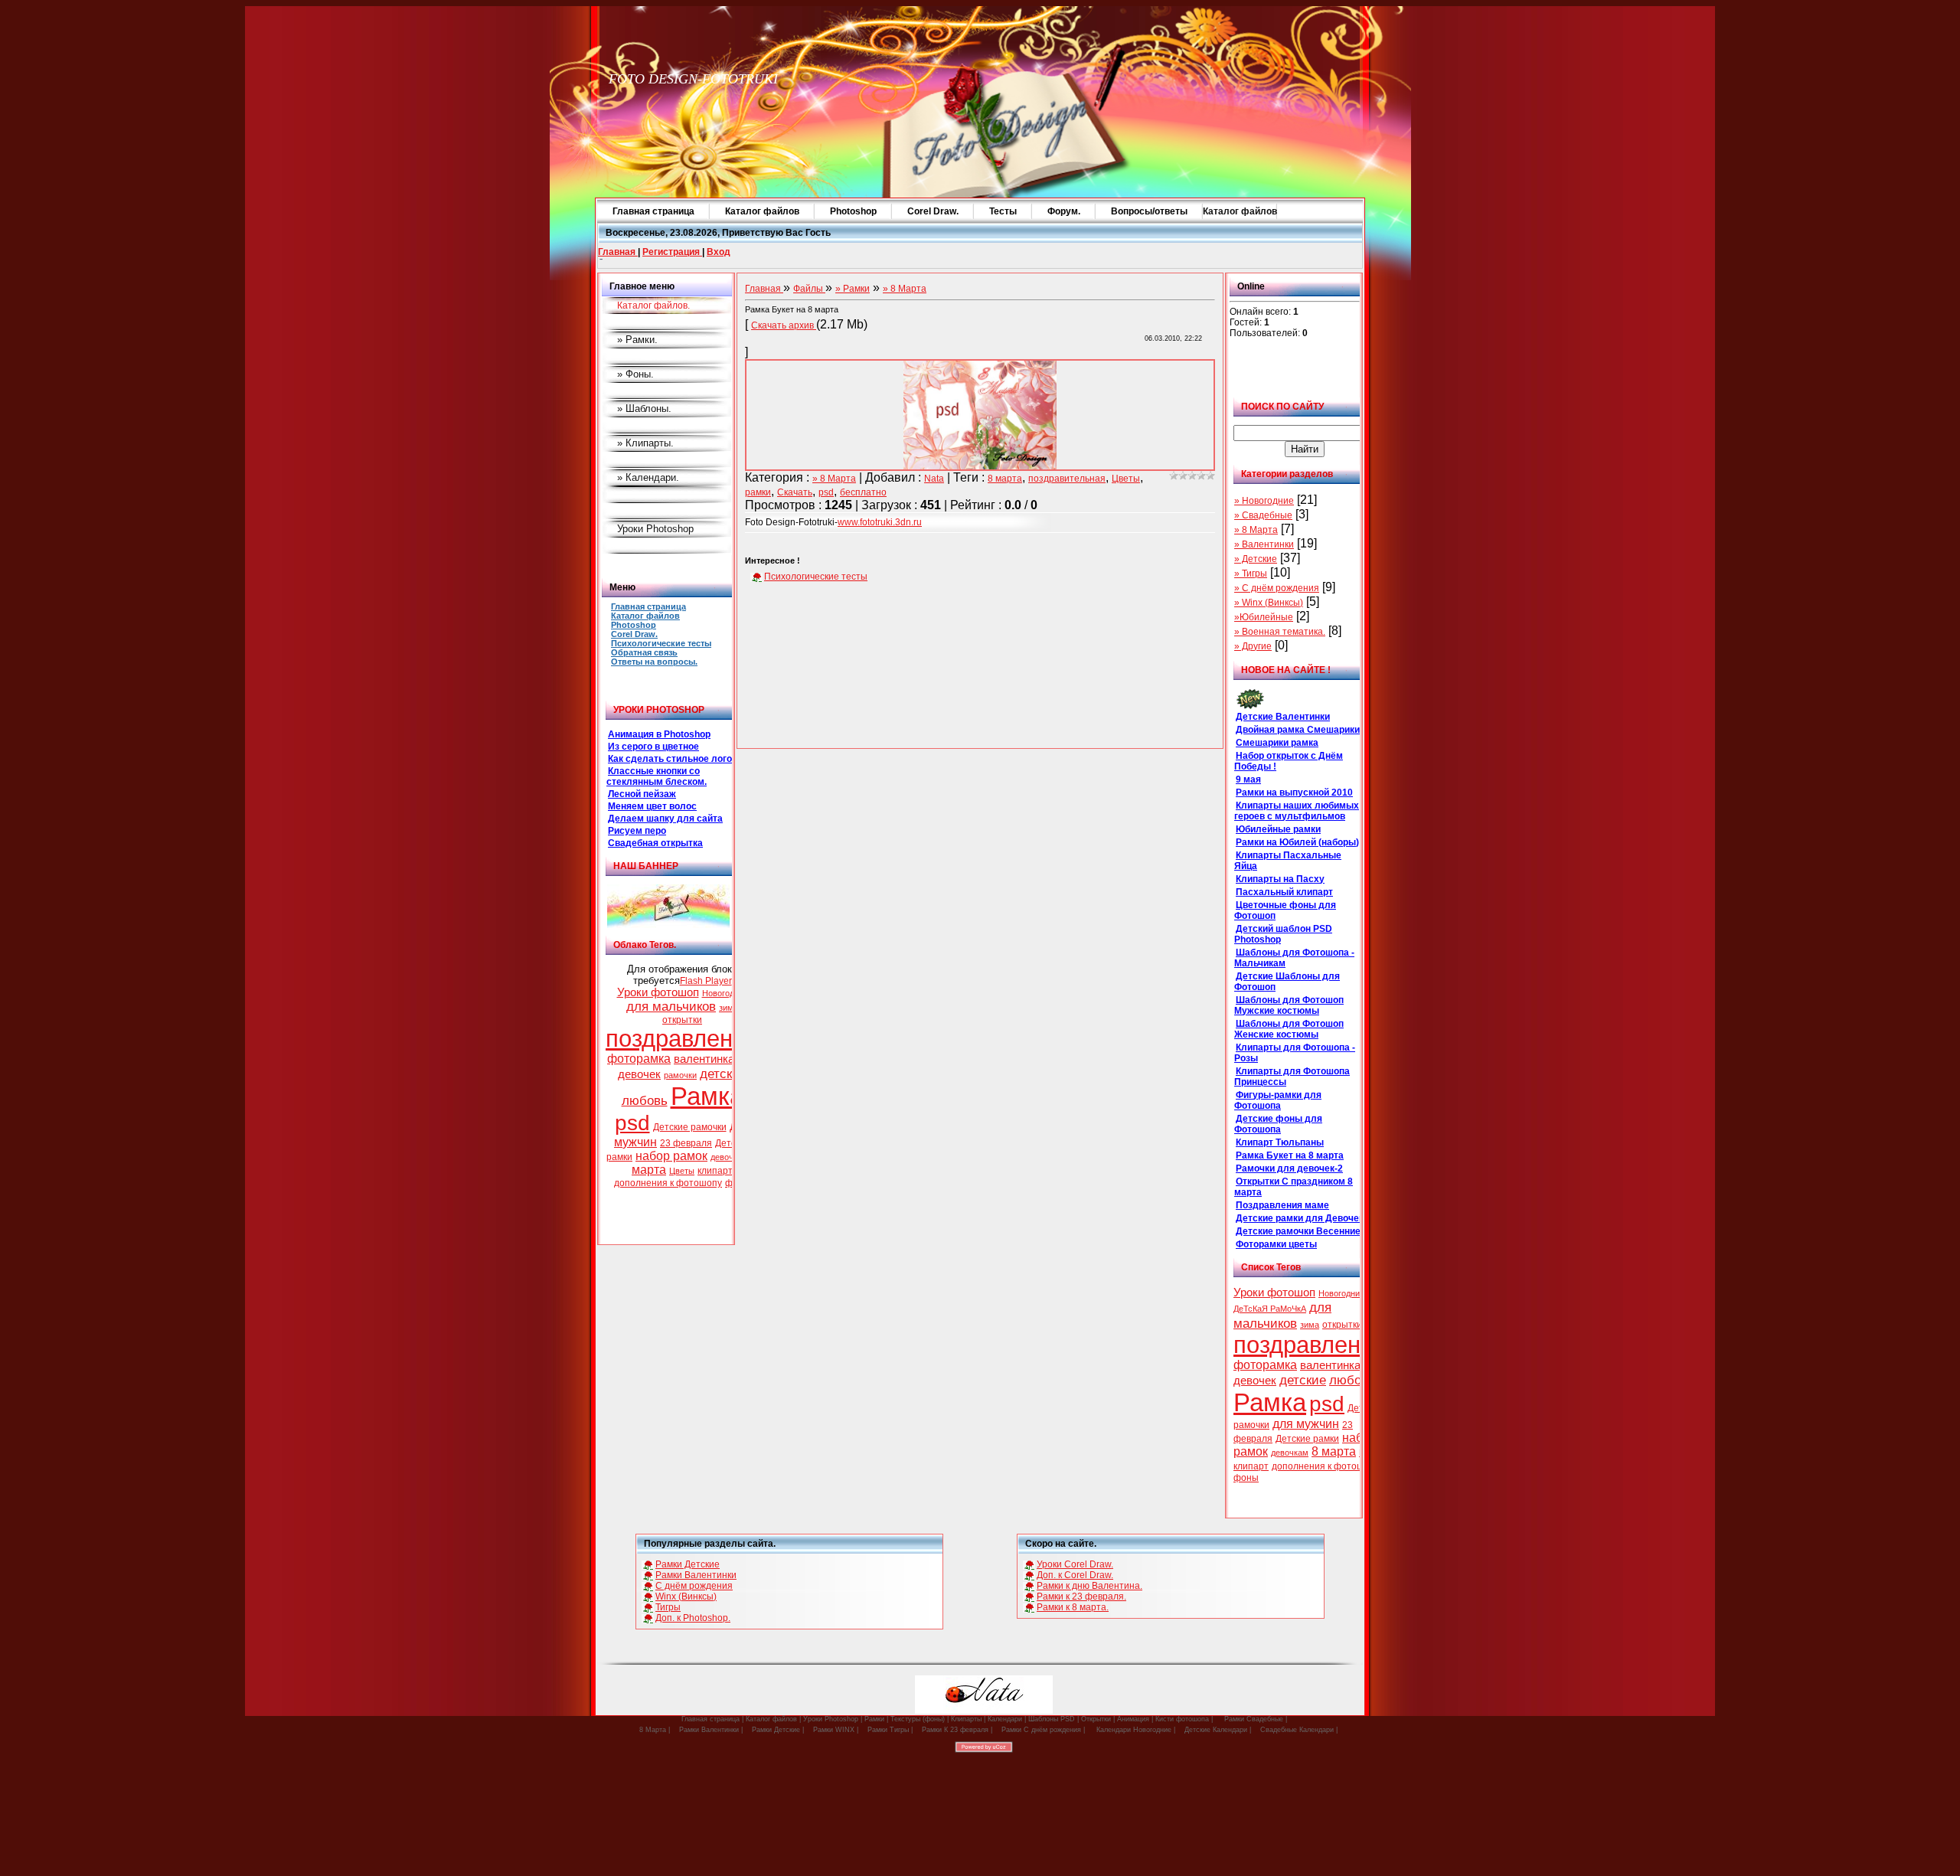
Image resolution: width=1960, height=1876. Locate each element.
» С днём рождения (1277, 588)
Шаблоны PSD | (1053, 1719)
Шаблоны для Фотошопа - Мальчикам (1294, 958)
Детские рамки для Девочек (1300, 1218)
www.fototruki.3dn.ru (880, 522)
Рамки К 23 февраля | (957, 1730)
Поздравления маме (1282, 1205)
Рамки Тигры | (890, 1730)
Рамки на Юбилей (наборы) (1297, 842)
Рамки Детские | (778, 1730)
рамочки (680, 1075)
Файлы (809, 289)
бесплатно (863, 492)
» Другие (1253, 646)
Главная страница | (712, 1719)
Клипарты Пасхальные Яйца (1288, 861)
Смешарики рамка (1277, 743)
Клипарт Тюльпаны (1280, 1142)
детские (723, 1074)
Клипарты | (968, 1719)
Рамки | (876, 1719)
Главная (618, 252)
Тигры (668, 1607)
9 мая (1248, 779)
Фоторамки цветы (1276, 1244)
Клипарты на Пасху (1280, 879)
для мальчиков (671, 1006)
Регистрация (672, 252)
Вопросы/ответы (1149, 211)
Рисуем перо (637, 831)
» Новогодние (1264, 501)
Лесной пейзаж (642, 794)
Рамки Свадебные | (1256, 1719)
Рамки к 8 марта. (1073, 1607)
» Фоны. (635, 374)
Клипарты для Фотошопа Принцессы (1292, 1077)
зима (728, 1008)
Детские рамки (1307, 1439)
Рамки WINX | (836, 1730)
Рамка (707, 1096)
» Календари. (648, 477)
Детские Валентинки (1283, 717)
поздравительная (1067, 479)
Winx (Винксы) (686, 1597)
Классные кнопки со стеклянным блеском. (657, 776)
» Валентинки (1264, 544)
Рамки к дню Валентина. (1089, 1586)
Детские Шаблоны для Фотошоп (1287, 982)
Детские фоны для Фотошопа (1278, 1124)
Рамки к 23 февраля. (1081, 1597)
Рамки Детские (688, 1564)
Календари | (1007, 1719)
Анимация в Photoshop (659, 734)
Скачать (795, 492)
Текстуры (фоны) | (920, 1719)
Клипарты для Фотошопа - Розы (1295, 1053)
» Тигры (1251, 574)
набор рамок (671, 1156)
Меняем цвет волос (652, 806)
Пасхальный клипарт (1284, 892)
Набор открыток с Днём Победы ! (1289, 761)
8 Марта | (655, 1730)
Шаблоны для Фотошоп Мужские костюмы (1289, 1005)
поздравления (682, 1038)
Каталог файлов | (772, 1719)
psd (632, 1123)
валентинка (704, 1059)
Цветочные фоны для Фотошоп (1285, 910)
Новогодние (725, 993)
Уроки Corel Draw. (1075, 1564)
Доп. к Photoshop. (693, 1618)
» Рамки (853, 289)
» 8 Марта (1256, 530)
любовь (645, 1100)
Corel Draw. (933, 211)
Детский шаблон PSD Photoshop (1283, 934)
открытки (682, 1020)
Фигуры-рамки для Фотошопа (1278, 1100)
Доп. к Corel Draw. (1075, 1575)
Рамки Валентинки (696, 1575)
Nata (934, 479)
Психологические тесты (661, 643)
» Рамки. (637, 340)
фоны (1246, 1478)
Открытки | (1098, 1719)
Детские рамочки (690, 1127)
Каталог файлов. (653, 306)
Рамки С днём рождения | (1043, 1730)
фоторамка (639, 1059)
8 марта (1334, 1451)
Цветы (682, 1171)
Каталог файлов (762, 211)
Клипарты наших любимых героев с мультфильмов (1297, 811)
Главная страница (653, 211)
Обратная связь (644, 652)
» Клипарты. (645, 443)
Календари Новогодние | (1136, 1730)
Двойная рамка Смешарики (1298, 730)
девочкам (729, 1157)
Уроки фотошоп (658, 992)
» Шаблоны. (644, 409)
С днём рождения (694, 1586)
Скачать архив (784, 325)
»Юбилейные (1264, 617)
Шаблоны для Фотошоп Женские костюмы (1289, 1029)
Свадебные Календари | (1299, 1730)
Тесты (1003, 211)
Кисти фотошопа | (1184, 1719)
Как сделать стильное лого (670, 759)
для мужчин (1306, 1424)
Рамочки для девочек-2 (1289, 1168)
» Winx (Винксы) (1269, 603)
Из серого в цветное (653, 747)
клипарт (715, 1171)
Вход (719, 252)
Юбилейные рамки (1278, 829)
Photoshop (853, 211)
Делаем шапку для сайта (665, 819)
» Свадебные (1263, 515)
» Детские (1256, 559)
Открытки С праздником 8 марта (1294, 1187)
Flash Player (706, 981)
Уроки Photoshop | (833, 1719)
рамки (758, 492)
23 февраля (686, 1143)
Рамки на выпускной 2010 (1294, 793)
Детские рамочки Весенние (1298, 1231)
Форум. (1064, 211)
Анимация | (1135, 1719)
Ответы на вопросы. (654, 662)
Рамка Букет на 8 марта (1290, 1155)
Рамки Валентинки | (711, 1730)
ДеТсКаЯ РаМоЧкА (1270, 1309)
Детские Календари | (1218, 1730)
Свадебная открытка (655, 843)
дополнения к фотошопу (668, 1183)
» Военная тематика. (1280, 632)
